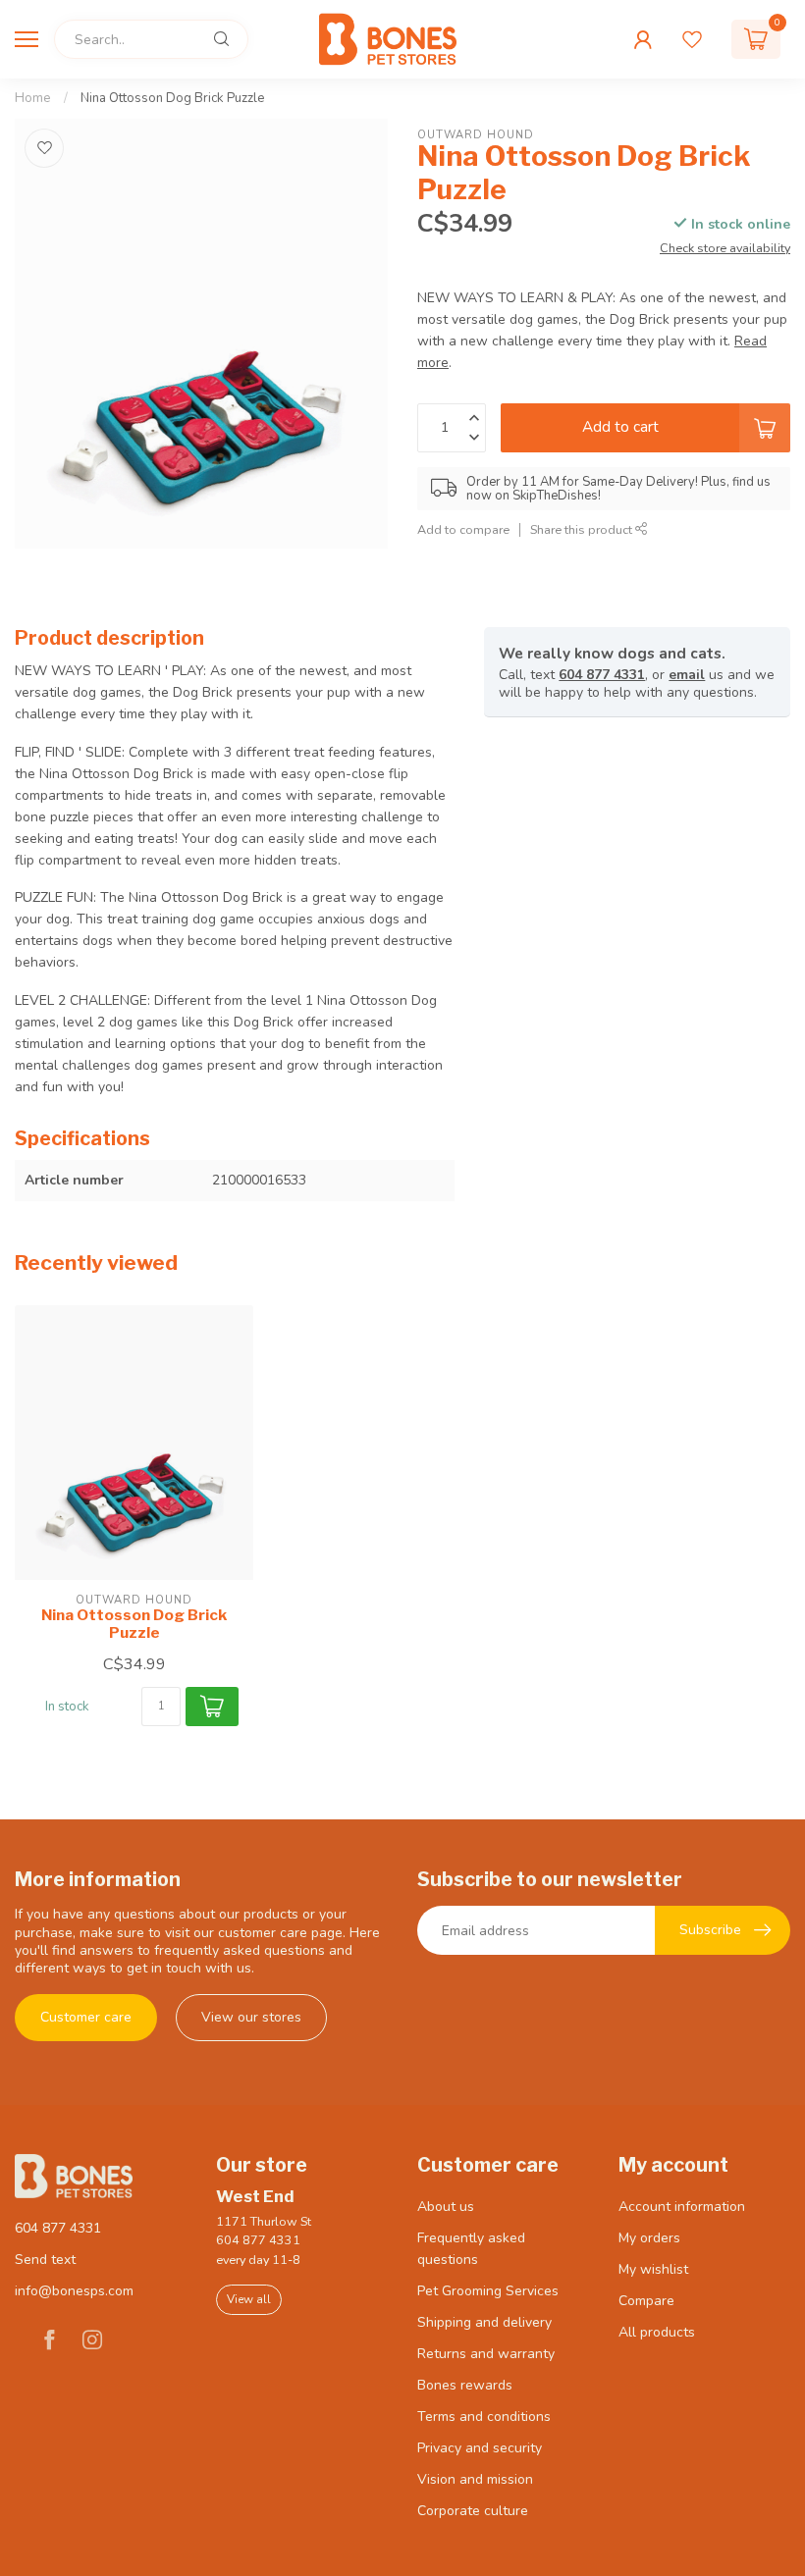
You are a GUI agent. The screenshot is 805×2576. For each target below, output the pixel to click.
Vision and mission (475, 2479)
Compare (646, 2301)
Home (33, 98)
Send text (45, 2260)
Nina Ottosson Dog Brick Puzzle (173, 98)
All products (657, 2332)
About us (446, 2207)
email (687, 675)
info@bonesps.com (74, 2291)
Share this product (583, 529)
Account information (682, 2207)
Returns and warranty (486, 2354)
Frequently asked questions (471, 2249)
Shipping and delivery (484, 2322)
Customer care (86, 2017)
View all (249, 2299)
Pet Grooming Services (488, 2291)
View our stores (251, 2017)
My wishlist (653, 2269)
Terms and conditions (484, 2417)
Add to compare (463, 529)
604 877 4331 (602, 675)
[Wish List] (692, 39)
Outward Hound (476, 135)
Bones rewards (465, 2385)
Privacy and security (480, 2448)
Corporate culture (473, 2511)
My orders (649, 2238)
